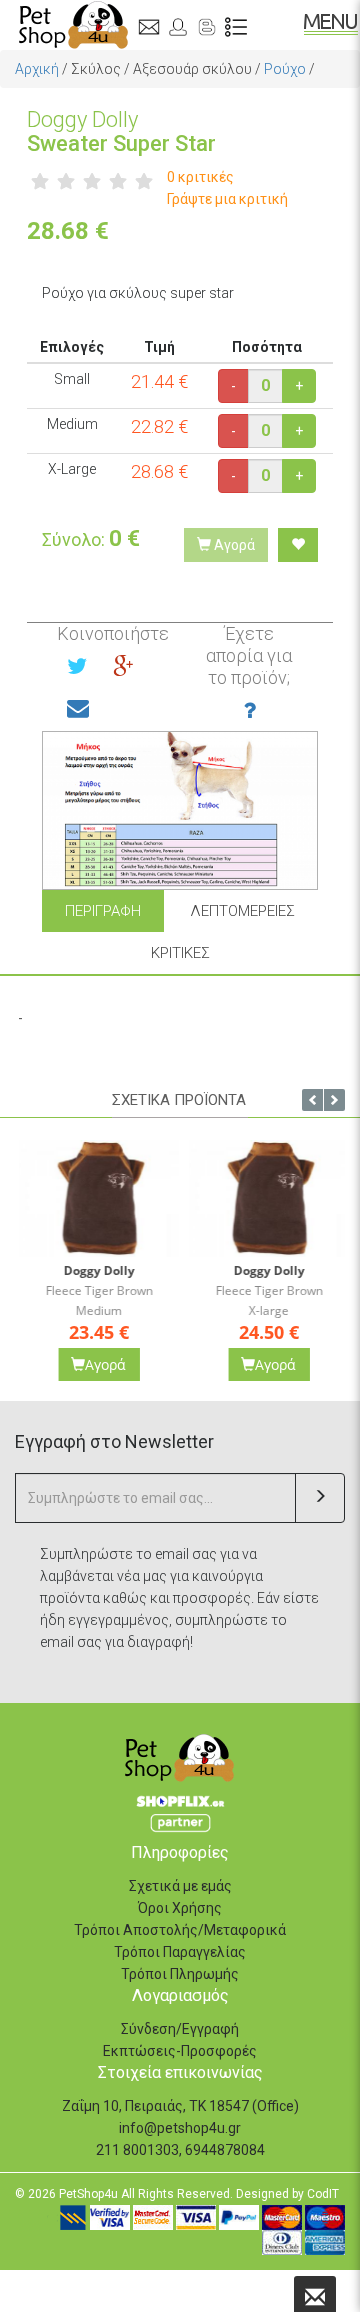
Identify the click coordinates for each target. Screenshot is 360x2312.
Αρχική (37, 69)
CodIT (323, 2194)
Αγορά (233, 545)
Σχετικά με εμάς (180, 1886)
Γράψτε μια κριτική (227, 199)
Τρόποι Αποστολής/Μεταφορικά (180, 1930)
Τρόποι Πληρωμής (180, 1974)
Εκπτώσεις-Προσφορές (180, 2051)
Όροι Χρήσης (180, 1908)
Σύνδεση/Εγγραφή (180, 2029)
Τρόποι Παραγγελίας (180, 1952)
